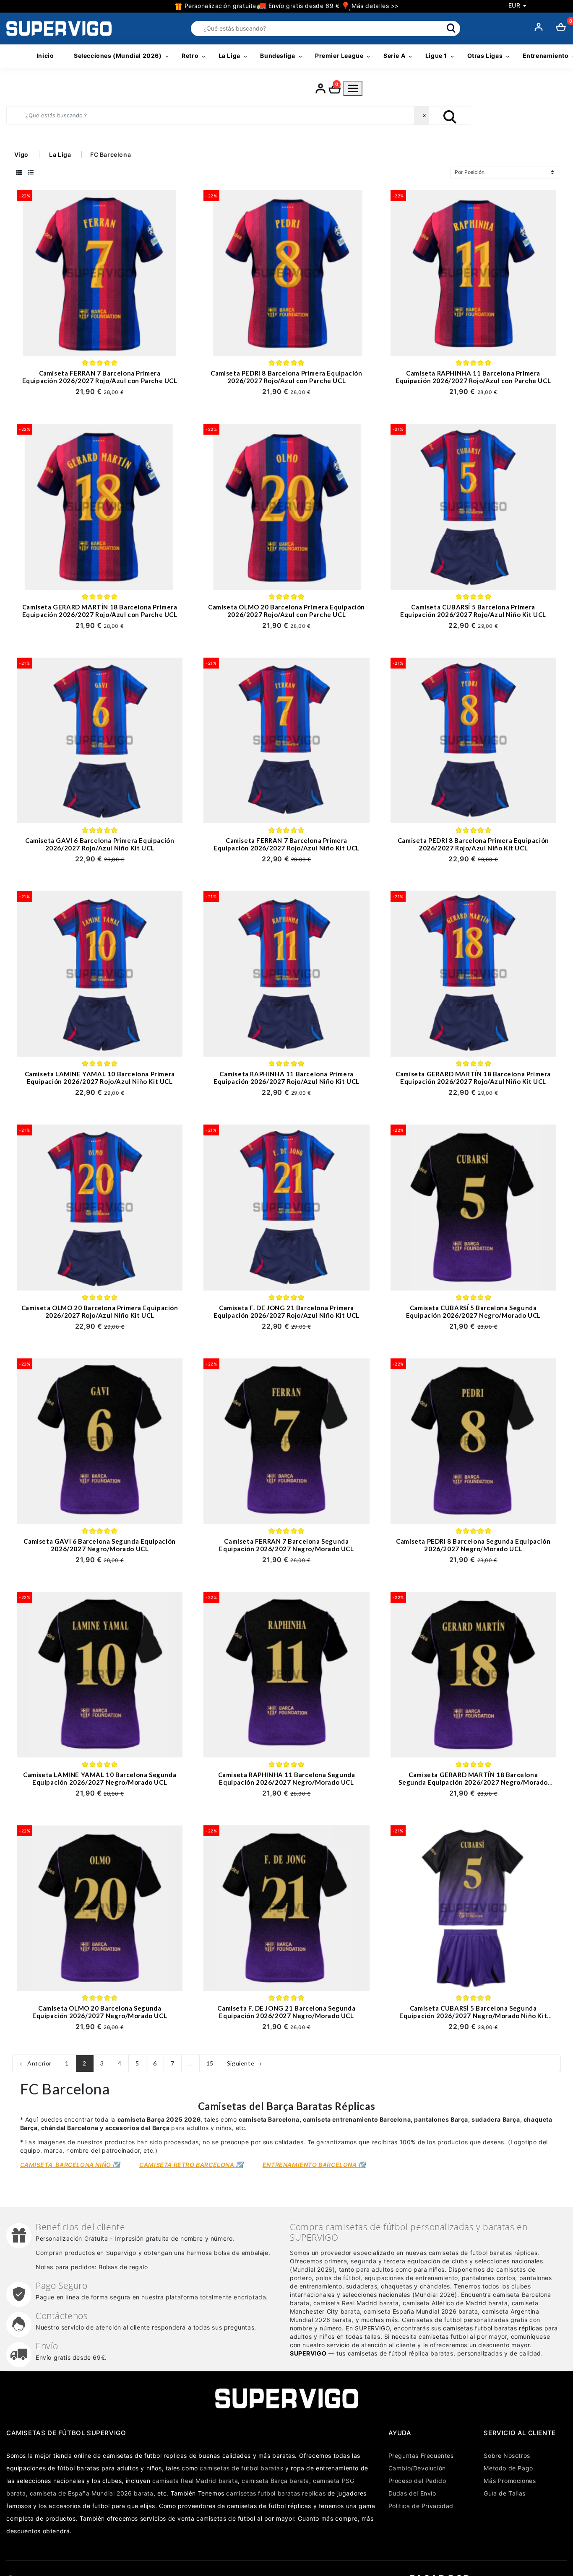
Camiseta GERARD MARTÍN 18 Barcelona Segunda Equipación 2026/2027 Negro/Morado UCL (473, 1782)
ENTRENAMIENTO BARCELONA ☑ (314, 2165)
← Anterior (36, 2063)
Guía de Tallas (504, 2493)
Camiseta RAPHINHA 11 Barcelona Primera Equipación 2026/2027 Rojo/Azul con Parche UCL (473, 377)
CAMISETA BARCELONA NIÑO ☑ (70, 2165)
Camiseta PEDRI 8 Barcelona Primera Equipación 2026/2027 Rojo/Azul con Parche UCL (286, 377)
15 (210, 2063)
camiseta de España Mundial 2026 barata (92, 2493)
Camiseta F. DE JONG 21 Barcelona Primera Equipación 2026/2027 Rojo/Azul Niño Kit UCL (286, 1311)
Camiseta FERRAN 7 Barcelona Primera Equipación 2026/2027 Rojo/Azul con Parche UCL (100, 377)
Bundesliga (277, 56)
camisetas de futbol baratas (241, 2468)
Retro (190, 56)
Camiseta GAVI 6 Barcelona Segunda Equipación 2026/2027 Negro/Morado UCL (99, 1545)
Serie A (394, 56)
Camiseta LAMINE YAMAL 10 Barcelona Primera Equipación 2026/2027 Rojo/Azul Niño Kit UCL (100, 1078)
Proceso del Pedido (417, 2481)
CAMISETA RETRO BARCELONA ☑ (191, 2165)
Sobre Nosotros (507, 2455)
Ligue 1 (436, 56)
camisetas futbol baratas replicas (276, 2493)
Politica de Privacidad (421, 2506)
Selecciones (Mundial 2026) (118, 56)
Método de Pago (508, 2468)
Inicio (45, 56)
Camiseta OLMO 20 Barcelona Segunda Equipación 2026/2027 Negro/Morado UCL (100, 2012)
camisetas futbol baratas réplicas (493, 2328)
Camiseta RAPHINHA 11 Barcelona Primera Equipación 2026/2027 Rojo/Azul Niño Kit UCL (286, 1078)
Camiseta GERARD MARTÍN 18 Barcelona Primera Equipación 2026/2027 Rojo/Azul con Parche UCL (100, 611)
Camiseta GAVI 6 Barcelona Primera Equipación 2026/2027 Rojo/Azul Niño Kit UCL (100, 844)
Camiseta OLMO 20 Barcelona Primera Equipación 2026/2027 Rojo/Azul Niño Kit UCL (100, 1311)
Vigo (21, 154)
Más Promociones (510, 2481)
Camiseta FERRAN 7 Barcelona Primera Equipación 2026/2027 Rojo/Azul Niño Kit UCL (286, 844)
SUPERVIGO (308, 2353)
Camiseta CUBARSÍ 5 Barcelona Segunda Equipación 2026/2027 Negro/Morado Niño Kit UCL (473, 2016)
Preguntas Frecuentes (421, 2455)
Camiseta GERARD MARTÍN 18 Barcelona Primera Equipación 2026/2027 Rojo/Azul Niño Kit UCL (473, 1078)
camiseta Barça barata (275, 2481)
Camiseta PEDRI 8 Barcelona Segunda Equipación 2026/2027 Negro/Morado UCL (473, 1545)
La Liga (229, 56)
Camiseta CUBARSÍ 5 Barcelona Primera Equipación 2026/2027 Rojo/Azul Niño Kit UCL (473, 611)
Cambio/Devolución (417, 2468)
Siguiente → (245, 2063)
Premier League (339, 56)
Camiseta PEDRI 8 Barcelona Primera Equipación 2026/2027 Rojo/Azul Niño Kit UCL (473, 844)
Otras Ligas (485, 56)
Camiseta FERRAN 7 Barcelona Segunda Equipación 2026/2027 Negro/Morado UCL (286, 1545)
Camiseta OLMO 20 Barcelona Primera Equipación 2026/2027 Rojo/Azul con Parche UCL (286, 611)
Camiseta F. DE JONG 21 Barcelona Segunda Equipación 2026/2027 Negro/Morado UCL (286, 2012)
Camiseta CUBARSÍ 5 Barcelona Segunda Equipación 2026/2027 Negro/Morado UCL (473, 1311)
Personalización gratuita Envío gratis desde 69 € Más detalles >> (291, 6)
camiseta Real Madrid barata (195, 2481)
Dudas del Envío (412, 2493)
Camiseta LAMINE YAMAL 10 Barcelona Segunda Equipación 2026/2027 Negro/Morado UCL (100, 1778)
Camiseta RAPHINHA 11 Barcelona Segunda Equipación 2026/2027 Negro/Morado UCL (287, 1778)
